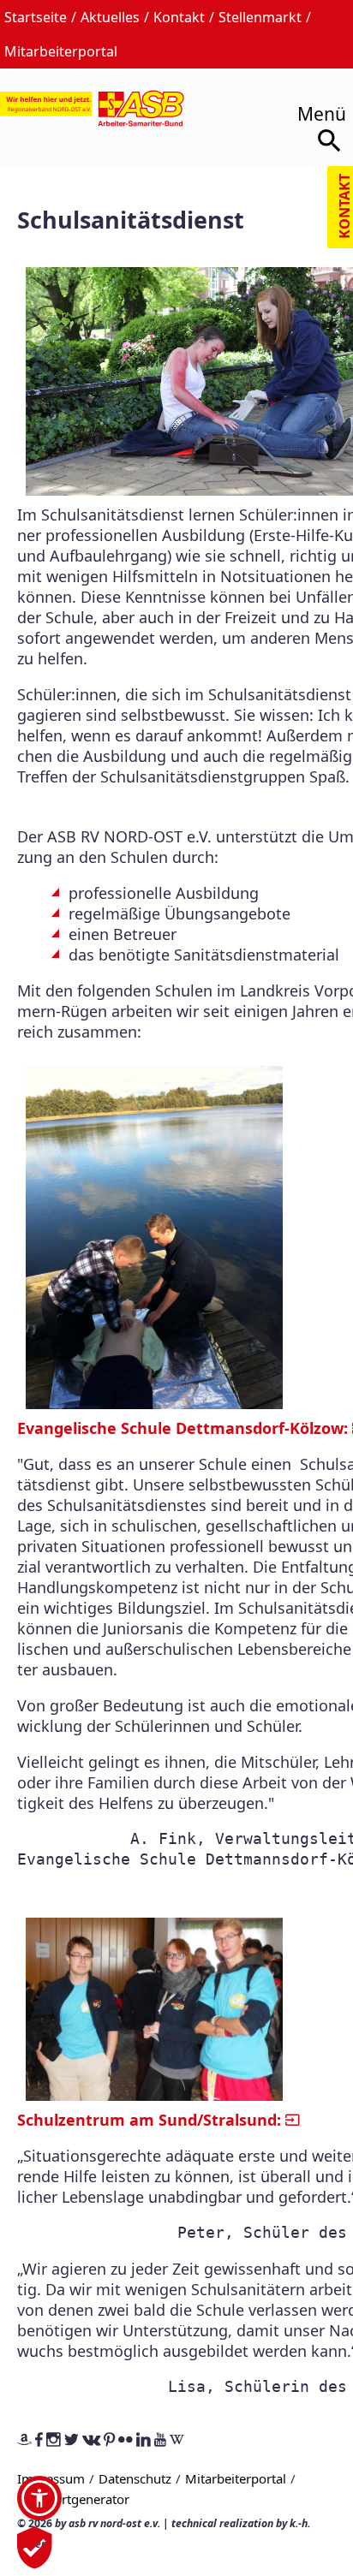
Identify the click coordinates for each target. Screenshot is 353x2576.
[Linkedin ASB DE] (144, 2441)
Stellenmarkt (260, 17)
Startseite (36, 17)
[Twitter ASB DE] (72, 2441)
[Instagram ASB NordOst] (54, 2441)
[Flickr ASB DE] (126, 2441)
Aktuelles (110, 17)
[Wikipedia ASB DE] (177, 2441)
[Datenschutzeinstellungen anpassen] (35, 2559)
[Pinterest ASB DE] (109, 2441)
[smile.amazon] (24, 2441)
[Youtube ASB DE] (160, 2441)
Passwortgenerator (73, 2499)
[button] (39, 2498)
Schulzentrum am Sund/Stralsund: (149, 2120)
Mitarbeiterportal (61, 51)
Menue (316, 108)
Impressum (51, 2478)
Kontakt (179, 17)
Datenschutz (135, 2478)
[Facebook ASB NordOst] (39, 2441)
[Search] (331, 144)
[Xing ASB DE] (91, 2441)
